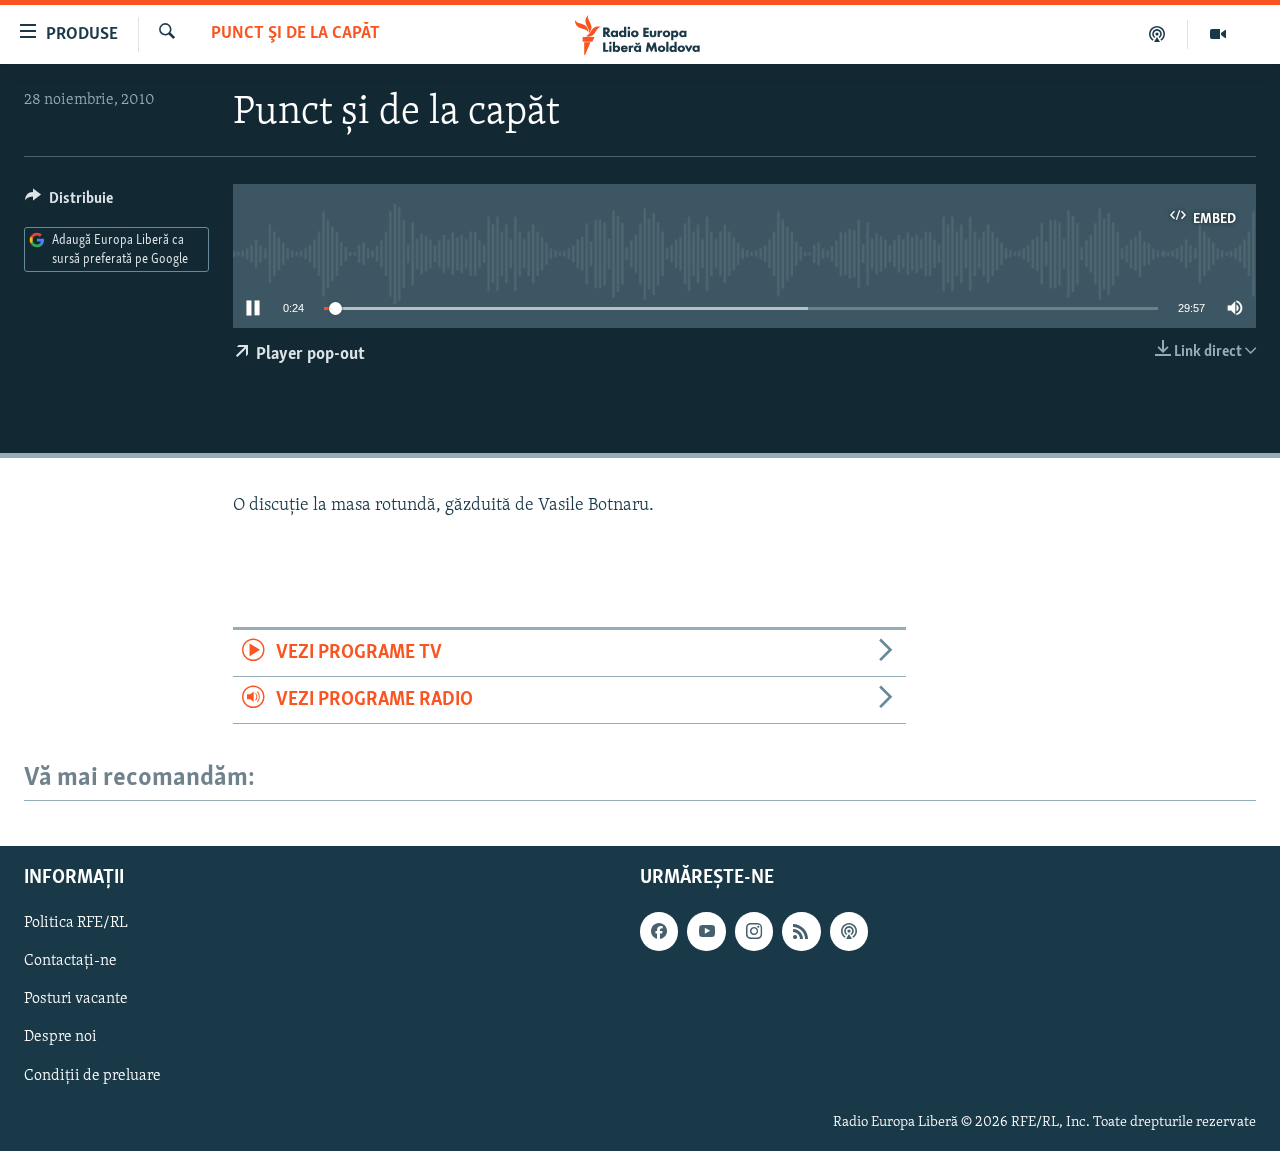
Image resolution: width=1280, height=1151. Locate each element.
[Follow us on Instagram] (754, 932)
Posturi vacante (76, 1000)
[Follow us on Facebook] (659, 932)
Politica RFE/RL (76, 924)
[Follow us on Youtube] (706, 932)
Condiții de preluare (92, 1076)
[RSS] (801, 932)
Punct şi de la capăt (295, 34)
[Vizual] (1218, 34)
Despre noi (60, 1038)
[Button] (69, 203)
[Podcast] (1157, 34)
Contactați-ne (70, 962)
